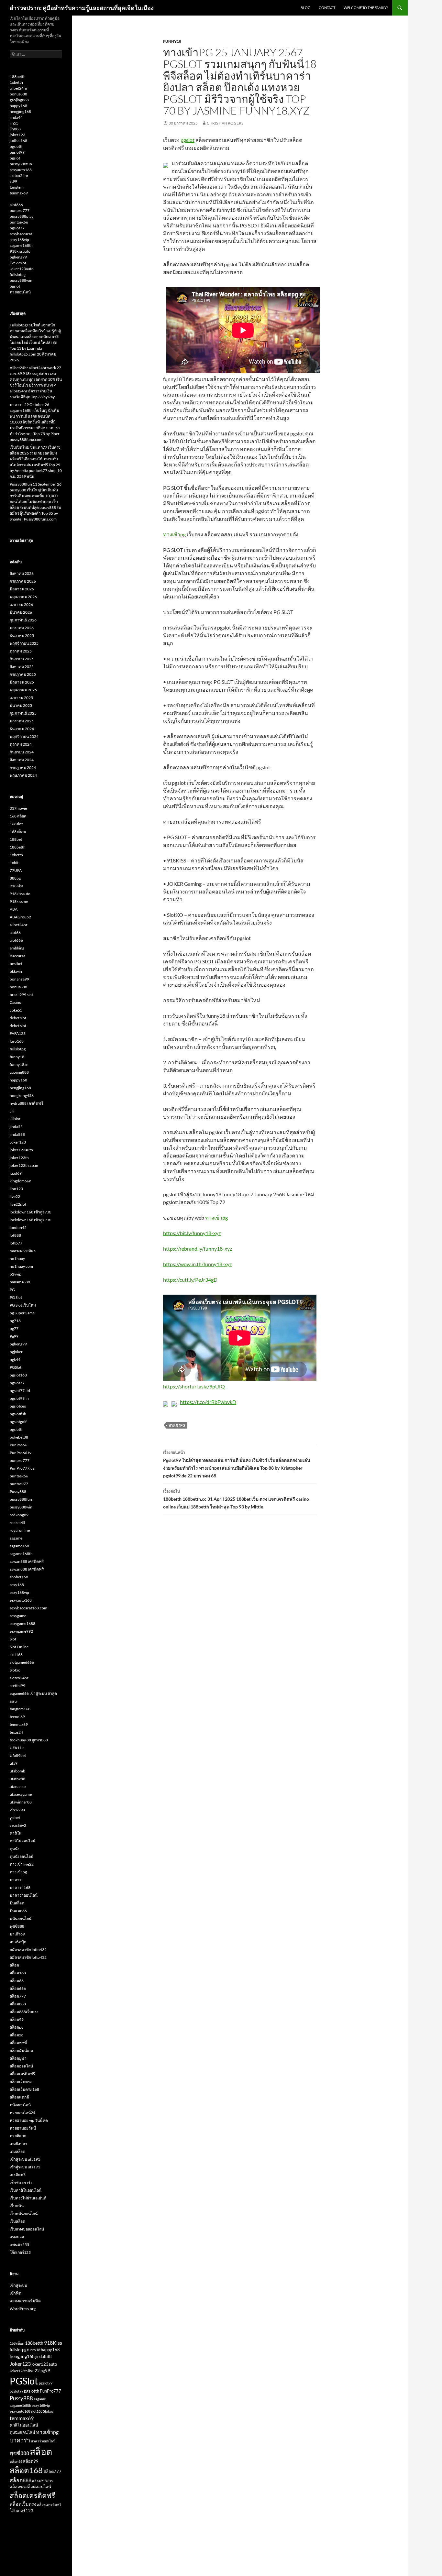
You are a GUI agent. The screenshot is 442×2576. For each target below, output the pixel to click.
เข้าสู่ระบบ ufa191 (25, 2159)
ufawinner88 (21, 1802)
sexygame (18, 1616)
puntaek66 (19, 222)
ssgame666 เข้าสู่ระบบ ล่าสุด (33, 1693)
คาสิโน (16, 1833)
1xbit (14, 863)
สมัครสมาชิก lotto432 (28, 1950)
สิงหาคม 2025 (22, 667)
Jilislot (15, 1119)
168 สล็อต (18, 816)
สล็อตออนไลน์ (21, 2066)
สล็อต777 (18, 1996)
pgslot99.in (19, 1398)
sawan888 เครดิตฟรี (27, 1561)
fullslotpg (18, 274)
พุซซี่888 (17, 1926)
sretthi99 (17, 1686)
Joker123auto (22, 269)
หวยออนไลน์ (20, 292)
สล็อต (14, 1965)
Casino (16, 1002)
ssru (13, 1701)
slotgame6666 (22, 1662)
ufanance (18, 1787)
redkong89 (19, 1515)
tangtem (17, 187)
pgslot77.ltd (20, 1391)
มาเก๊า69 (17, 1934)
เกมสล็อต (17, 2151)
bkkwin (16, 971)
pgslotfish (18, 1414)
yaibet (15, 1818)
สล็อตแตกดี (19, 2097)
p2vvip (16, 1274)
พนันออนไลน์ (21, 1918)
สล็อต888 (18, 2004)
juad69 (16, 1173)
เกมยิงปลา (18, 2144)
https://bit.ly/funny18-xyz (192, 1233)
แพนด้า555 (19, 2245)
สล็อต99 (17, 2019)
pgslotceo (18, 1406)
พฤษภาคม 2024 (23, 775)
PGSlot (16, 1367)
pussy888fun (21, 164)
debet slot (18, 1018)
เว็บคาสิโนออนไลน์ (26, 2190)
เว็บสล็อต (17, 2221)
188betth (18, 77)
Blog (305, 8)
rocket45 (17, 1523)
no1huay (17, 1259)
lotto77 (16, 1243)
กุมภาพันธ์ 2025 (23, 713)
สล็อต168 (18, 1973)
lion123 (16, 1189)
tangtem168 (20, 1709)
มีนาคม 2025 (21, 705)
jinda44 (16, 117)
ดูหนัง (15, 1849)
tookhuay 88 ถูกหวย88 (29, 1740)
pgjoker (16, 1352)
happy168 (18, 106)
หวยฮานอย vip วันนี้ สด (29, 2120)
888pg (15, 878)
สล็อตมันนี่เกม (21, 2050)
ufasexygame (21, 1794)
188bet (16, 839)
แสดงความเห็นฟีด (25, 2301)
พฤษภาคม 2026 (23, 597)
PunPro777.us (22, 1468)
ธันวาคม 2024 (22, 729)
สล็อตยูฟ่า (18, 2058)
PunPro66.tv (21, 1453)
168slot (16, 824)
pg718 (15, 1321)
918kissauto (20, 251)
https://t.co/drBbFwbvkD (208, 1402)
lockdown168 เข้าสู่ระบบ (31, 1212)
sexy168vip (19, 240)
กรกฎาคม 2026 (23, 581)
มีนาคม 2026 (21, 612)
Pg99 (14, 1336)
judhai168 (18, 141)
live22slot (18, 263)
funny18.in (19, 1064)
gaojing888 (19, 100)
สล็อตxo (17, 2035)
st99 (13, 181)
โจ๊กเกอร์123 (20, 2252)
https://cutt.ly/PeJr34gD (190, 1280)
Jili (12, 1111)
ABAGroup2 (20, 917)
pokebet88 (19, 1437)
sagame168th (21, 245)
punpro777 (20, 210)
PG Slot (16, 1297)
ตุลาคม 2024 (21, 744)
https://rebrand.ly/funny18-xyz (198, 1249)
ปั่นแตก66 (18, 1911)
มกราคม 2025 (22, 721)
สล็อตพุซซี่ (18, 2043)
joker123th (19, 1158)
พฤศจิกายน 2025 (24, 643)
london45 (18, 1228)
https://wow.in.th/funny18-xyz (197, 1264)
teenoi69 (17, 1717)
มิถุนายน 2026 (22, 589)
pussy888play (22, 216)
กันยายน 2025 (22, 659)
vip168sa (17, 1810)
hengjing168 (20, 111)
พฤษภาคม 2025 (23, 690)
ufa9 (14, 1763)
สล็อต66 (17, 1981)
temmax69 (19, 193)
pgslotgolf (18, 1422)
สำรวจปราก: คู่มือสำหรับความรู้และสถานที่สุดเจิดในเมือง (82, 8)
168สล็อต (18, 832)
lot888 (15, 1235)
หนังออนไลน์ (20, 2105)
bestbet (16, 964)
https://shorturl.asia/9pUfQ (194, 1386)
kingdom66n (21, 1181)
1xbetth (16, 82)
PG (12, 1290)
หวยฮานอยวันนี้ (23, 2128)
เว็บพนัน (17, 2206)
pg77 (14, 1328)
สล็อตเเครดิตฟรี (49, 2504)
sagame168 (19, 1546)
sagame (16, 1538)
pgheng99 (18, 257)
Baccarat (17, 956)
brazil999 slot (21, 995)
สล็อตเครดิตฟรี (22, 2074)
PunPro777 (50, 2391)
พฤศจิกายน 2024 (24, 736)
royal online (20, 1530)
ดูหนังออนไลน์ (22, 1856)
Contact (327, 8)
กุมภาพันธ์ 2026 (23, 620)
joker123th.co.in (24, 1165)
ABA (14, 909)
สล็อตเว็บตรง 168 (24, 2089)
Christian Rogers (225, 123)
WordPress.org (23, 2309)
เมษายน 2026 (21, 604)
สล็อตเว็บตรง (21, 2082)
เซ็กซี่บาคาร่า (21, 2182)
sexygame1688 (22, 1623)
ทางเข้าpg (174, 534)
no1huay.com (21, 1266)
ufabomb (17, 1771)
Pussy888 (18, 1491)
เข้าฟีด (16, 2293)
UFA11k (17, 1748)
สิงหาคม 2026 (22, 573)
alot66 (15, 932)
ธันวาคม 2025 (22, 636)
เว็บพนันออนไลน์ (24, 2214)
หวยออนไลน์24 (22, 2113)
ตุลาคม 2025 (21, 651)
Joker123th (19, 2371)
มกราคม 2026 (22, 628)
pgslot (188, 140)
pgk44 (15, 1359)
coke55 (16, 1010)
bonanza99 (19, 979)
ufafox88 (17, 1779)
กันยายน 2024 (22, 752)
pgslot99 (17, 152)
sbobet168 (19, 1577)
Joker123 (18, 1142)
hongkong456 (22, 1096)
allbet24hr (19, 88)
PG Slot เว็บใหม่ (23, 1305)
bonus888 (18, 94)
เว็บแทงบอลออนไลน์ (27, 2229)
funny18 (172, 41)
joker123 (17, 135)
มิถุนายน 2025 (22, 682)
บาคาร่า (17, 1880)
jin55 (14, 123)
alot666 (16, 205)
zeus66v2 (18, 1825)
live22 (15, 1196)
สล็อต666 (18, 1988)
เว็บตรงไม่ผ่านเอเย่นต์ (28, 2198)
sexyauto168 (21, 170)
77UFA (16, 870)
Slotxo (15, 1670)
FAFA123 (18, 1033)
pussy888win (21, 280)
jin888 (15, 129)
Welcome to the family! (366, 8)
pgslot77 (17, 228)
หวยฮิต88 (18, 2136)
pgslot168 (18, 1375)
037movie (18, 808)
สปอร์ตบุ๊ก (18, 1942)
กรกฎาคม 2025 (23, 674)
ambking (17, 948)
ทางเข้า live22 (22, 1864)
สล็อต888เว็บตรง (24, 2012)
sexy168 (17, 1585)
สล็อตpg (17, 2027)
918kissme (19, 901)
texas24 (16, 1732)
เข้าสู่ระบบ (18, 2285)
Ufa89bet (18, 1755)
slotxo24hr (19, 175)
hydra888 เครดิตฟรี (26, 1103)
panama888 (20, 1282)
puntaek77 (19, 1484)
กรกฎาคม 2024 (23, 767)
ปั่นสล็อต (17, 1903)
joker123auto (21, 1150)
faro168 (17, 1041)
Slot (13, 1639)
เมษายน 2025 (21, 698)
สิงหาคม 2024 (22, 760)
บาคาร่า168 (20, 1887)
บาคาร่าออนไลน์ (24, 1895)
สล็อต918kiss (42, 2481)
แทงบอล (17, 2237)
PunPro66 (18, 1445)
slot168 (16, 1655)
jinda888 (17, 1134)
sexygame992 (21, 1631)
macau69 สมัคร (23, 1251)
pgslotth (17, 146)
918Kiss (17, 886)
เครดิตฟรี (18, 2175)
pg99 (45, 2371)
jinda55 (16, 1127)
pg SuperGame (22, 1313)
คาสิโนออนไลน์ (22, 1841)
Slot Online (19, 1647)
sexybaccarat (21, 234)
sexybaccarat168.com (28, 1608)
